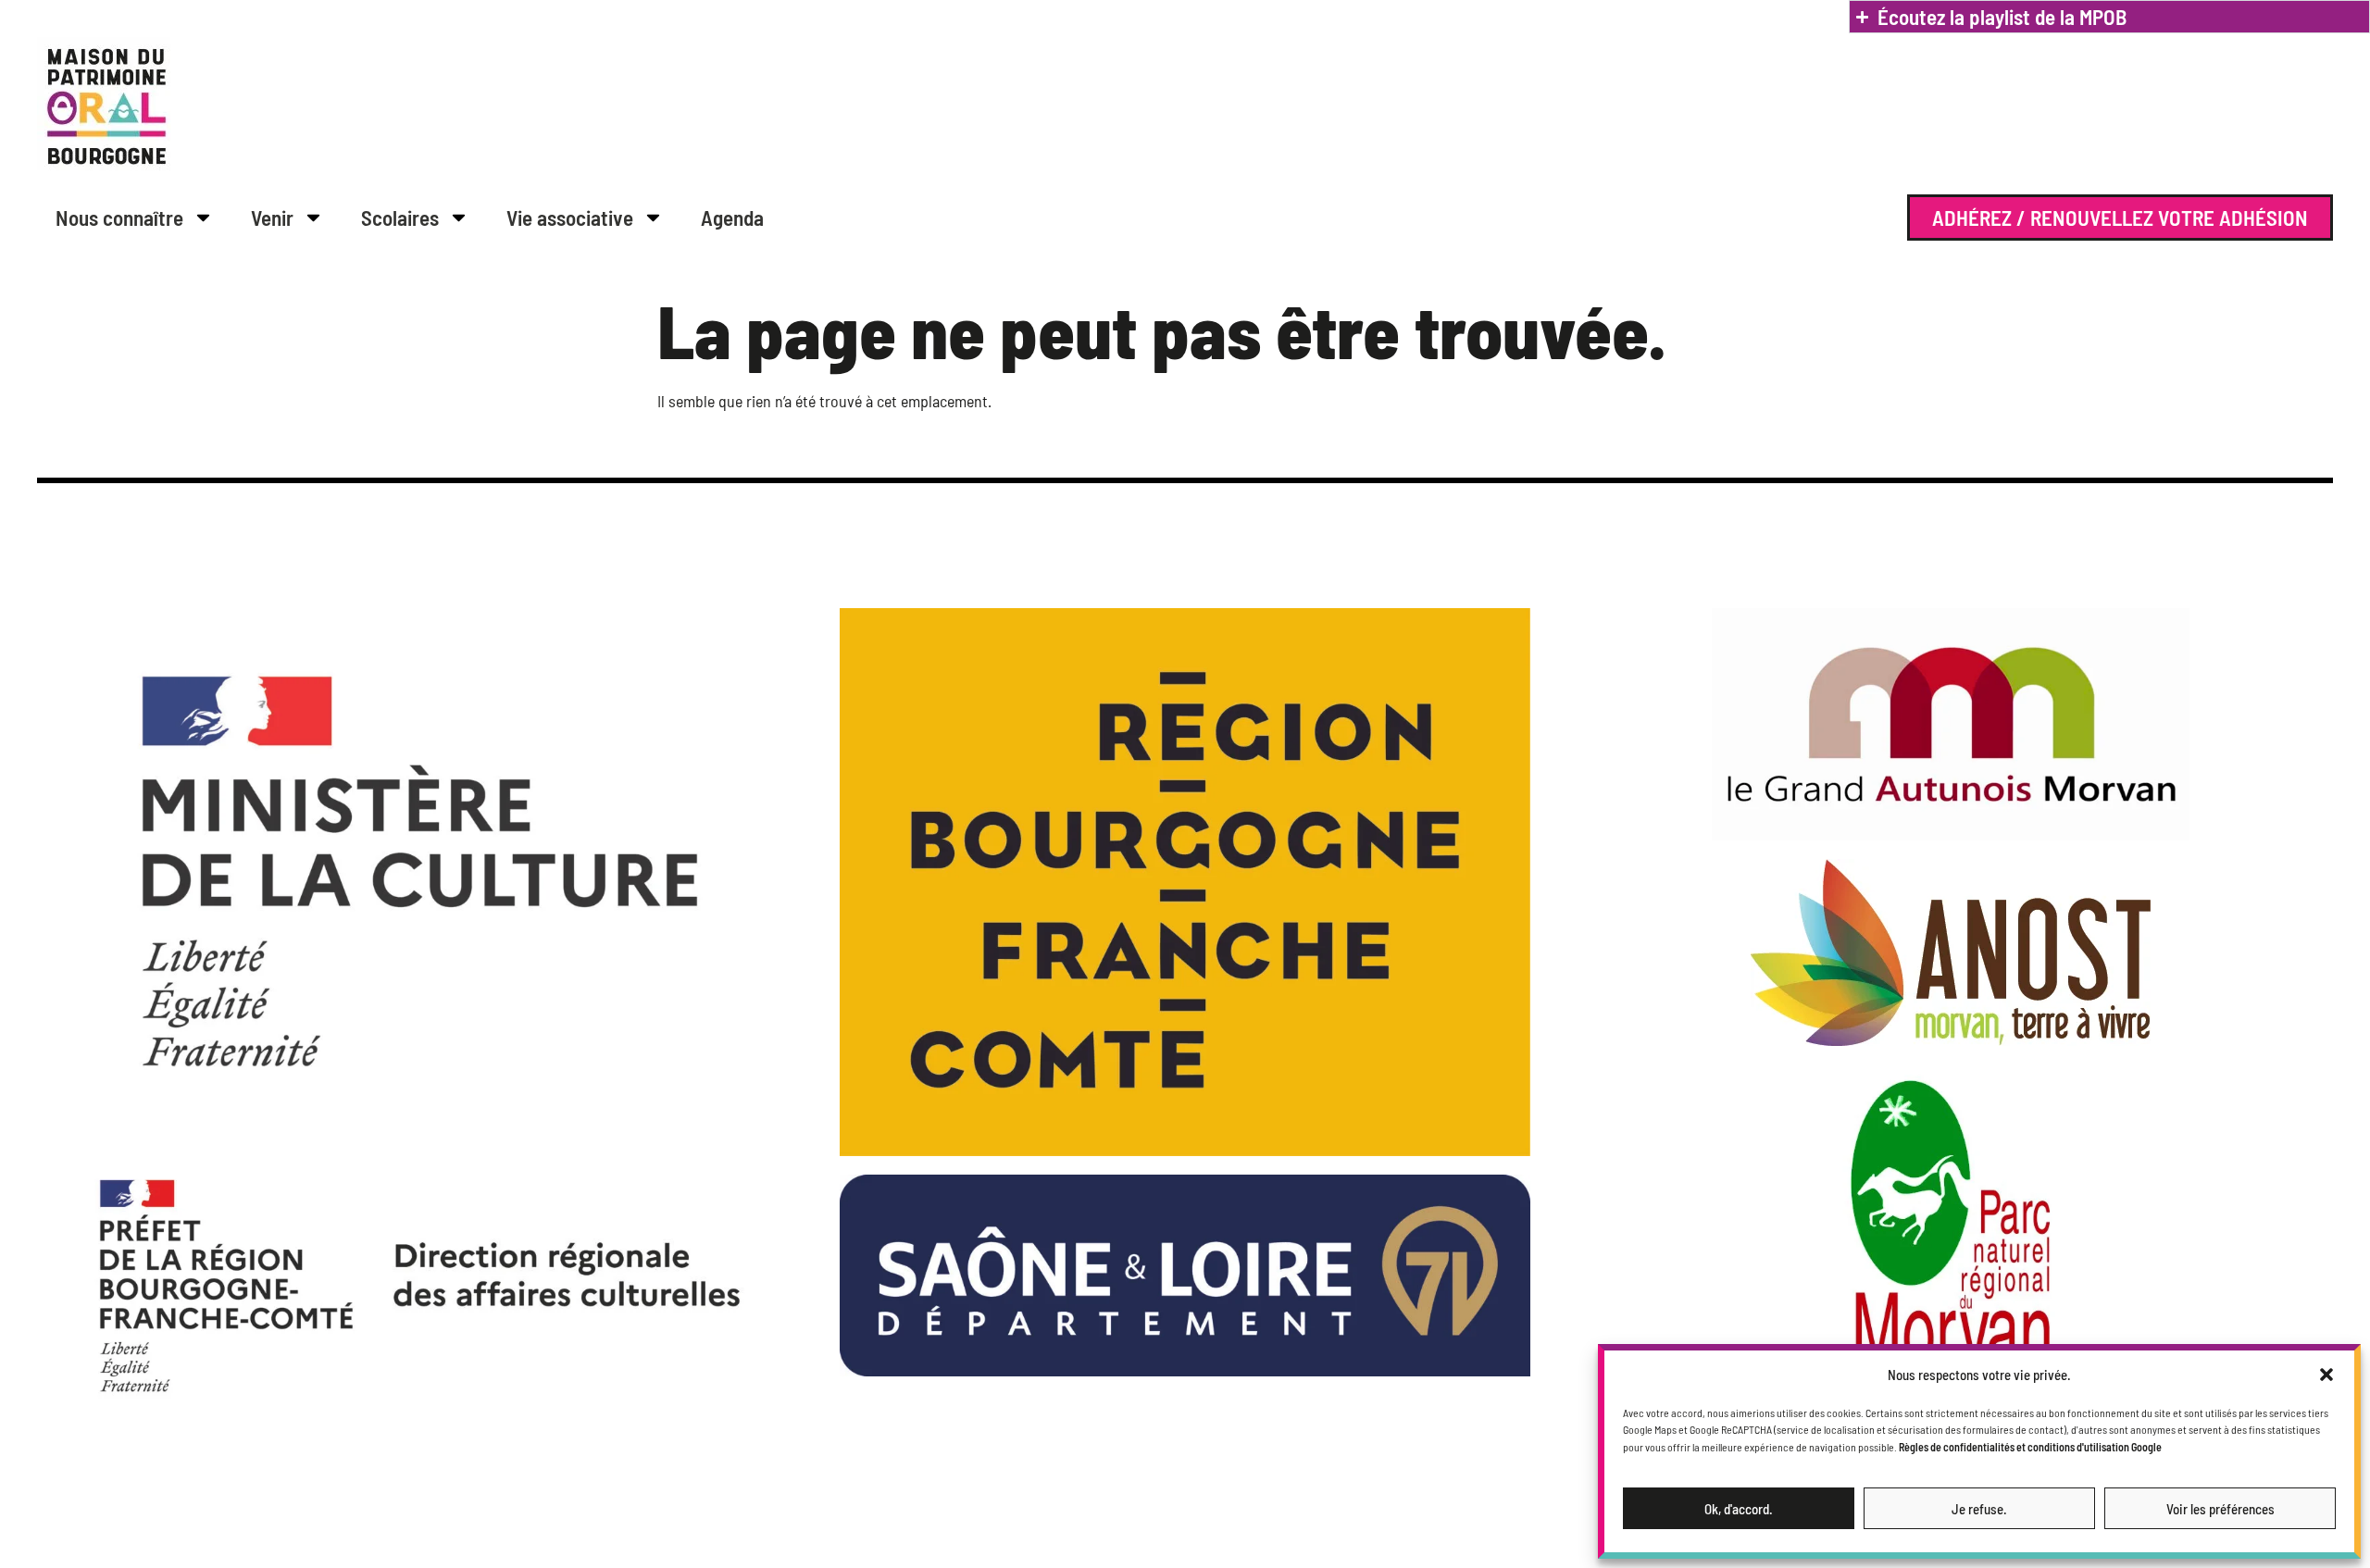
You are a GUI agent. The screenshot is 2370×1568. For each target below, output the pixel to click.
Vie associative (570, 218)
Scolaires (400, 218)
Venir (272, 218)
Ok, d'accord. (1739, 1509)
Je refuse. (1979, 1509)
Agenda (732, 218)
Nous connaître (119, 218)
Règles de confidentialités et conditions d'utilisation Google (2030, 1447)
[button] (2326, 1375)
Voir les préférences (2220, 1509)
